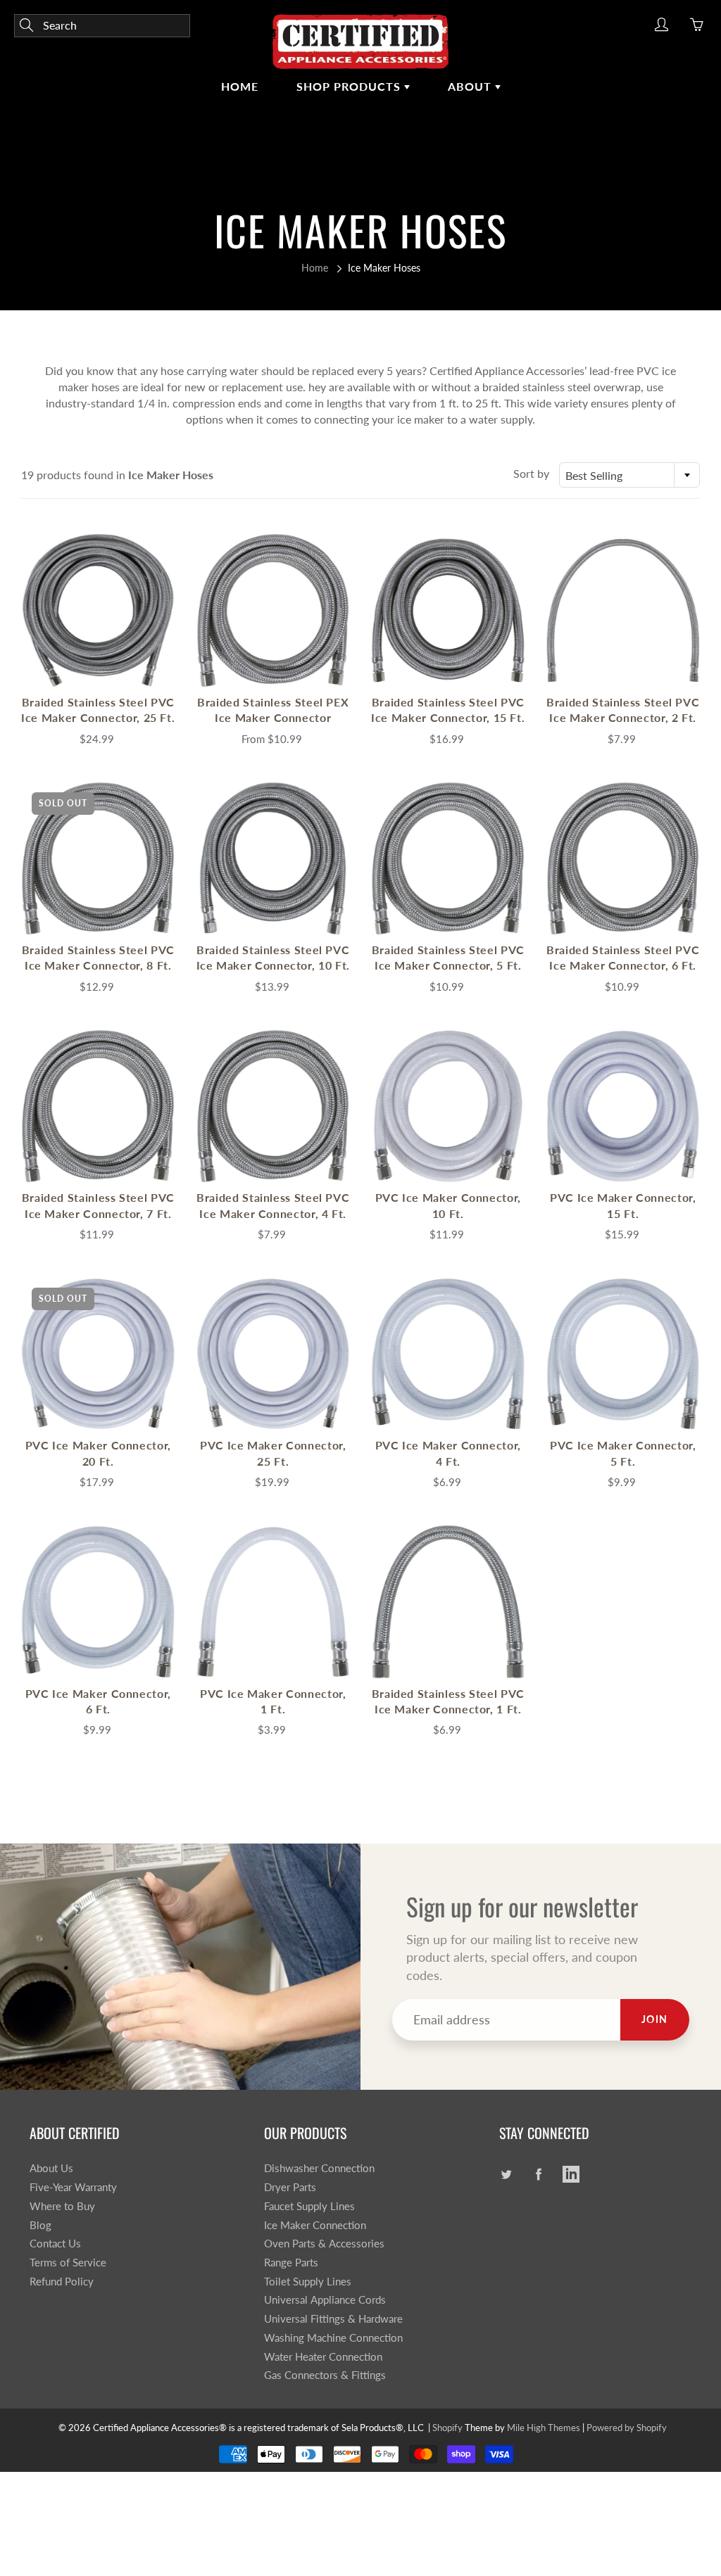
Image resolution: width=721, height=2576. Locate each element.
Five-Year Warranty (73, 2187)
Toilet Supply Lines (308, 2282)
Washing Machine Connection (333, 2338)
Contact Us (55, 2244)
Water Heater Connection (323, 2357)
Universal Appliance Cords (325, 2300)
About (471, 86)
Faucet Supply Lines (309, 2206)
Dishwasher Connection (319, 2168)
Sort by (531, 473)
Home (240, 86)
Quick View (98, 610)
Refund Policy (62, 2282)
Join (655, 2019)
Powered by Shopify (627, 2428)
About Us (51, 2168)
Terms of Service (68, 2263)
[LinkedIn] (571, 2174)
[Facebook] (539, 2174)
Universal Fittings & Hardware (333, 2319)
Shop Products (350, 86)
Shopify (447, 2428)
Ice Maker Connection (315, 2225)
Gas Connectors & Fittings (325, 2375)
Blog (40, 2225)
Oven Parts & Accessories (324, 2244)
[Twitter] (507, 2174)
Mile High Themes (544, 2428)
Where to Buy (62, 2206)
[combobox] (629, 475)
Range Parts (291, 2263)
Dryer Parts (290, 2187)
